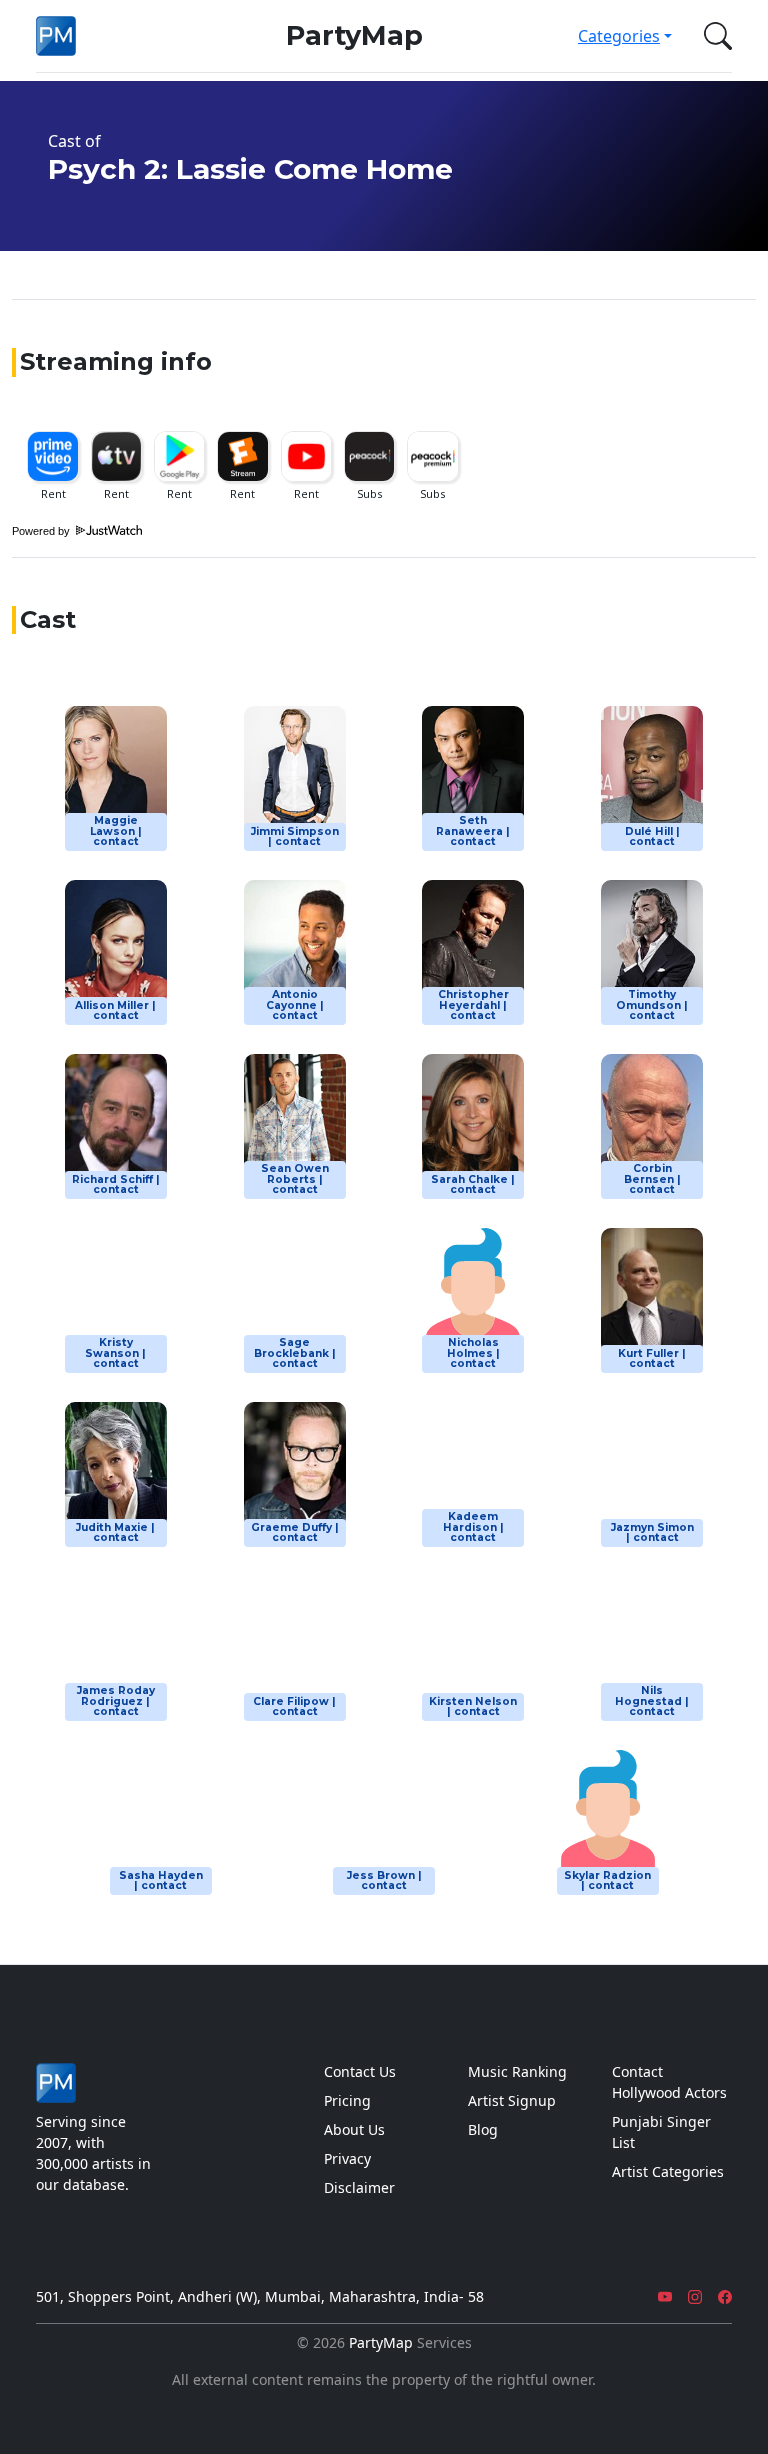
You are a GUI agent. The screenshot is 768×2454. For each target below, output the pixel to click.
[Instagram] (695, 2296)
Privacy (347, 2158)
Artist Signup (512, 2100)
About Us (354, 2129)
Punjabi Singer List (661, 2132)
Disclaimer (359, 2187)
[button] (714, 36)
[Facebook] (725, 2296)
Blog (483, 2129)
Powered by (42, 531)
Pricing (347, 2100)
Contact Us (360, 2071)
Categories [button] (619, 36)
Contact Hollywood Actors (669, 2082)
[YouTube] (665, 2296)
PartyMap (354, 35)
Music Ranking (517, 2071)
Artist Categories (668, 2171)
